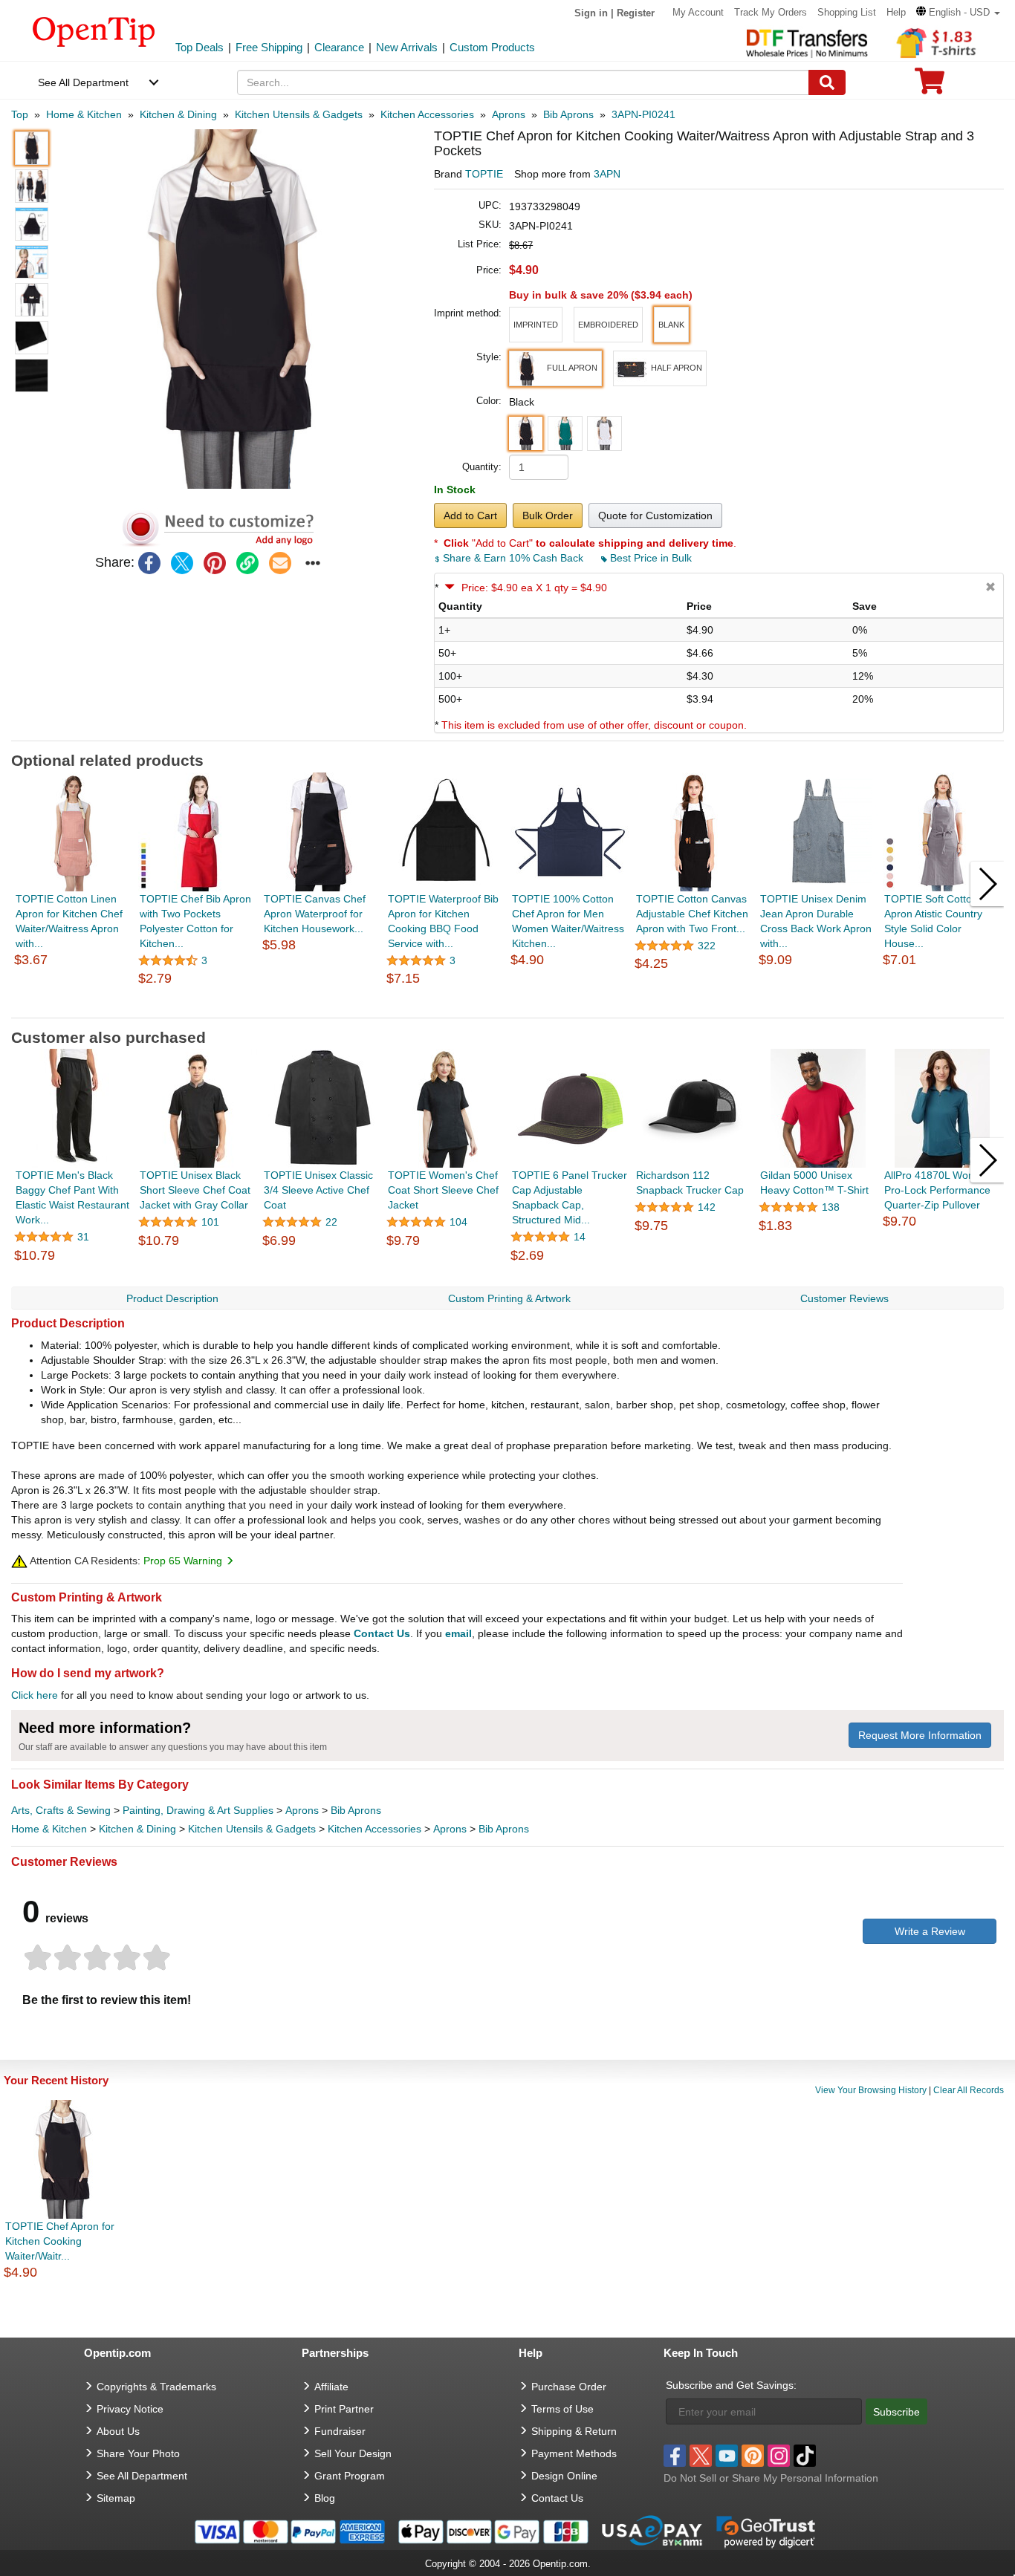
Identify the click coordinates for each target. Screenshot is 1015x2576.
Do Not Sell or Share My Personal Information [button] (771, 2478)
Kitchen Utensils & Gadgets (252, 1829)
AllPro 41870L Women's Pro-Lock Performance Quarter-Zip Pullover (940, 1190)
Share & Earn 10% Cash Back (513, 558)
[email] (280, 563)
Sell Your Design (353, 2453)
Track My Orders (771, 12)
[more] (313, 563)
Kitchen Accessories (374, 1829)
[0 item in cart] (930, 86)
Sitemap (116, 2498)
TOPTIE (484, 174)
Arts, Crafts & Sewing (61, 1810)
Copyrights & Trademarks (156, 2387)
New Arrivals (407, 47)
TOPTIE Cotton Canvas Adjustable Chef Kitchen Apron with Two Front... (692, 914)
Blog (325, 2498)
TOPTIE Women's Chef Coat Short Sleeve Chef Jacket (443, 1190)
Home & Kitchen (49, 1829)
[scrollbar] (507, 1006)
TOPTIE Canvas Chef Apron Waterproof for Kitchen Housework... (315, 914)
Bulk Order (548, 515)
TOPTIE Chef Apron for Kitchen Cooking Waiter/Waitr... (60, 2241)
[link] (247, 563)
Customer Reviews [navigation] (844, 1298)
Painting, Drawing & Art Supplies (198, 1810)
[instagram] (779, 2456)
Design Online (564, 2476)
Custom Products (492, 47)
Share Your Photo (138, 2453)
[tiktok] (805, 2456)
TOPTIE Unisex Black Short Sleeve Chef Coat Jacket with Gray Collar (195, 1190)
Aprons (302, 1810)
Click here (35, 1695)
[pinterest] (215, 563)
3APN (607, 174)
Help (896, 12)
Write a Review (930, 1931)
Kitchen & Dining (137, 1829)
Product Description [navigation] (172, 1298)
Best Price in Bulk (649, 558)
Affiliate (331, 2387)
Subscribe (896, 2412)
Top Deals (200, 47)
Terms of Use (562, 2409)
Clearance (339, 47)
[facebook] (149, 563)
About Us (118, 2431)
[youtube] (727, 2456)
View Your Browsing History (871, 2090)
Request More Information (920, 1735)
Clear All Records (969, 2090)
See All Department (83, 82)
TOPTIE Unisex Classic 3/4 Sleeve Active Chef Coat (318, 1190)
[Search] (827, 82)
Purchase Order (569, 2387)
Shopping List (847, 12)
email (458, 1633)
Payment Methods (574, 2453)
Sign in (591, 13)
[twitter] (182, 563)
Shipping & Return (574, 2431)
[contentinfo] (94, 30)
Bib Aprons (356, 1810)
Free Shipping (269, 47)
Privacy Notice (130, 2409)
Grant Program (350, 2476)
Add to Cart (470, 515)
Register (636, 13)
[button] (958, 12)
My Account (698, 12)
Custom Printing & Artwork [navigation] (509, 1298)
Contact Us (382, 1633)
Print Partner (344, 2409)
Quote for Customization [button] (655, 515)
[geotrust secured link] (766, 2531)
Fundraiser (340, 2431)
